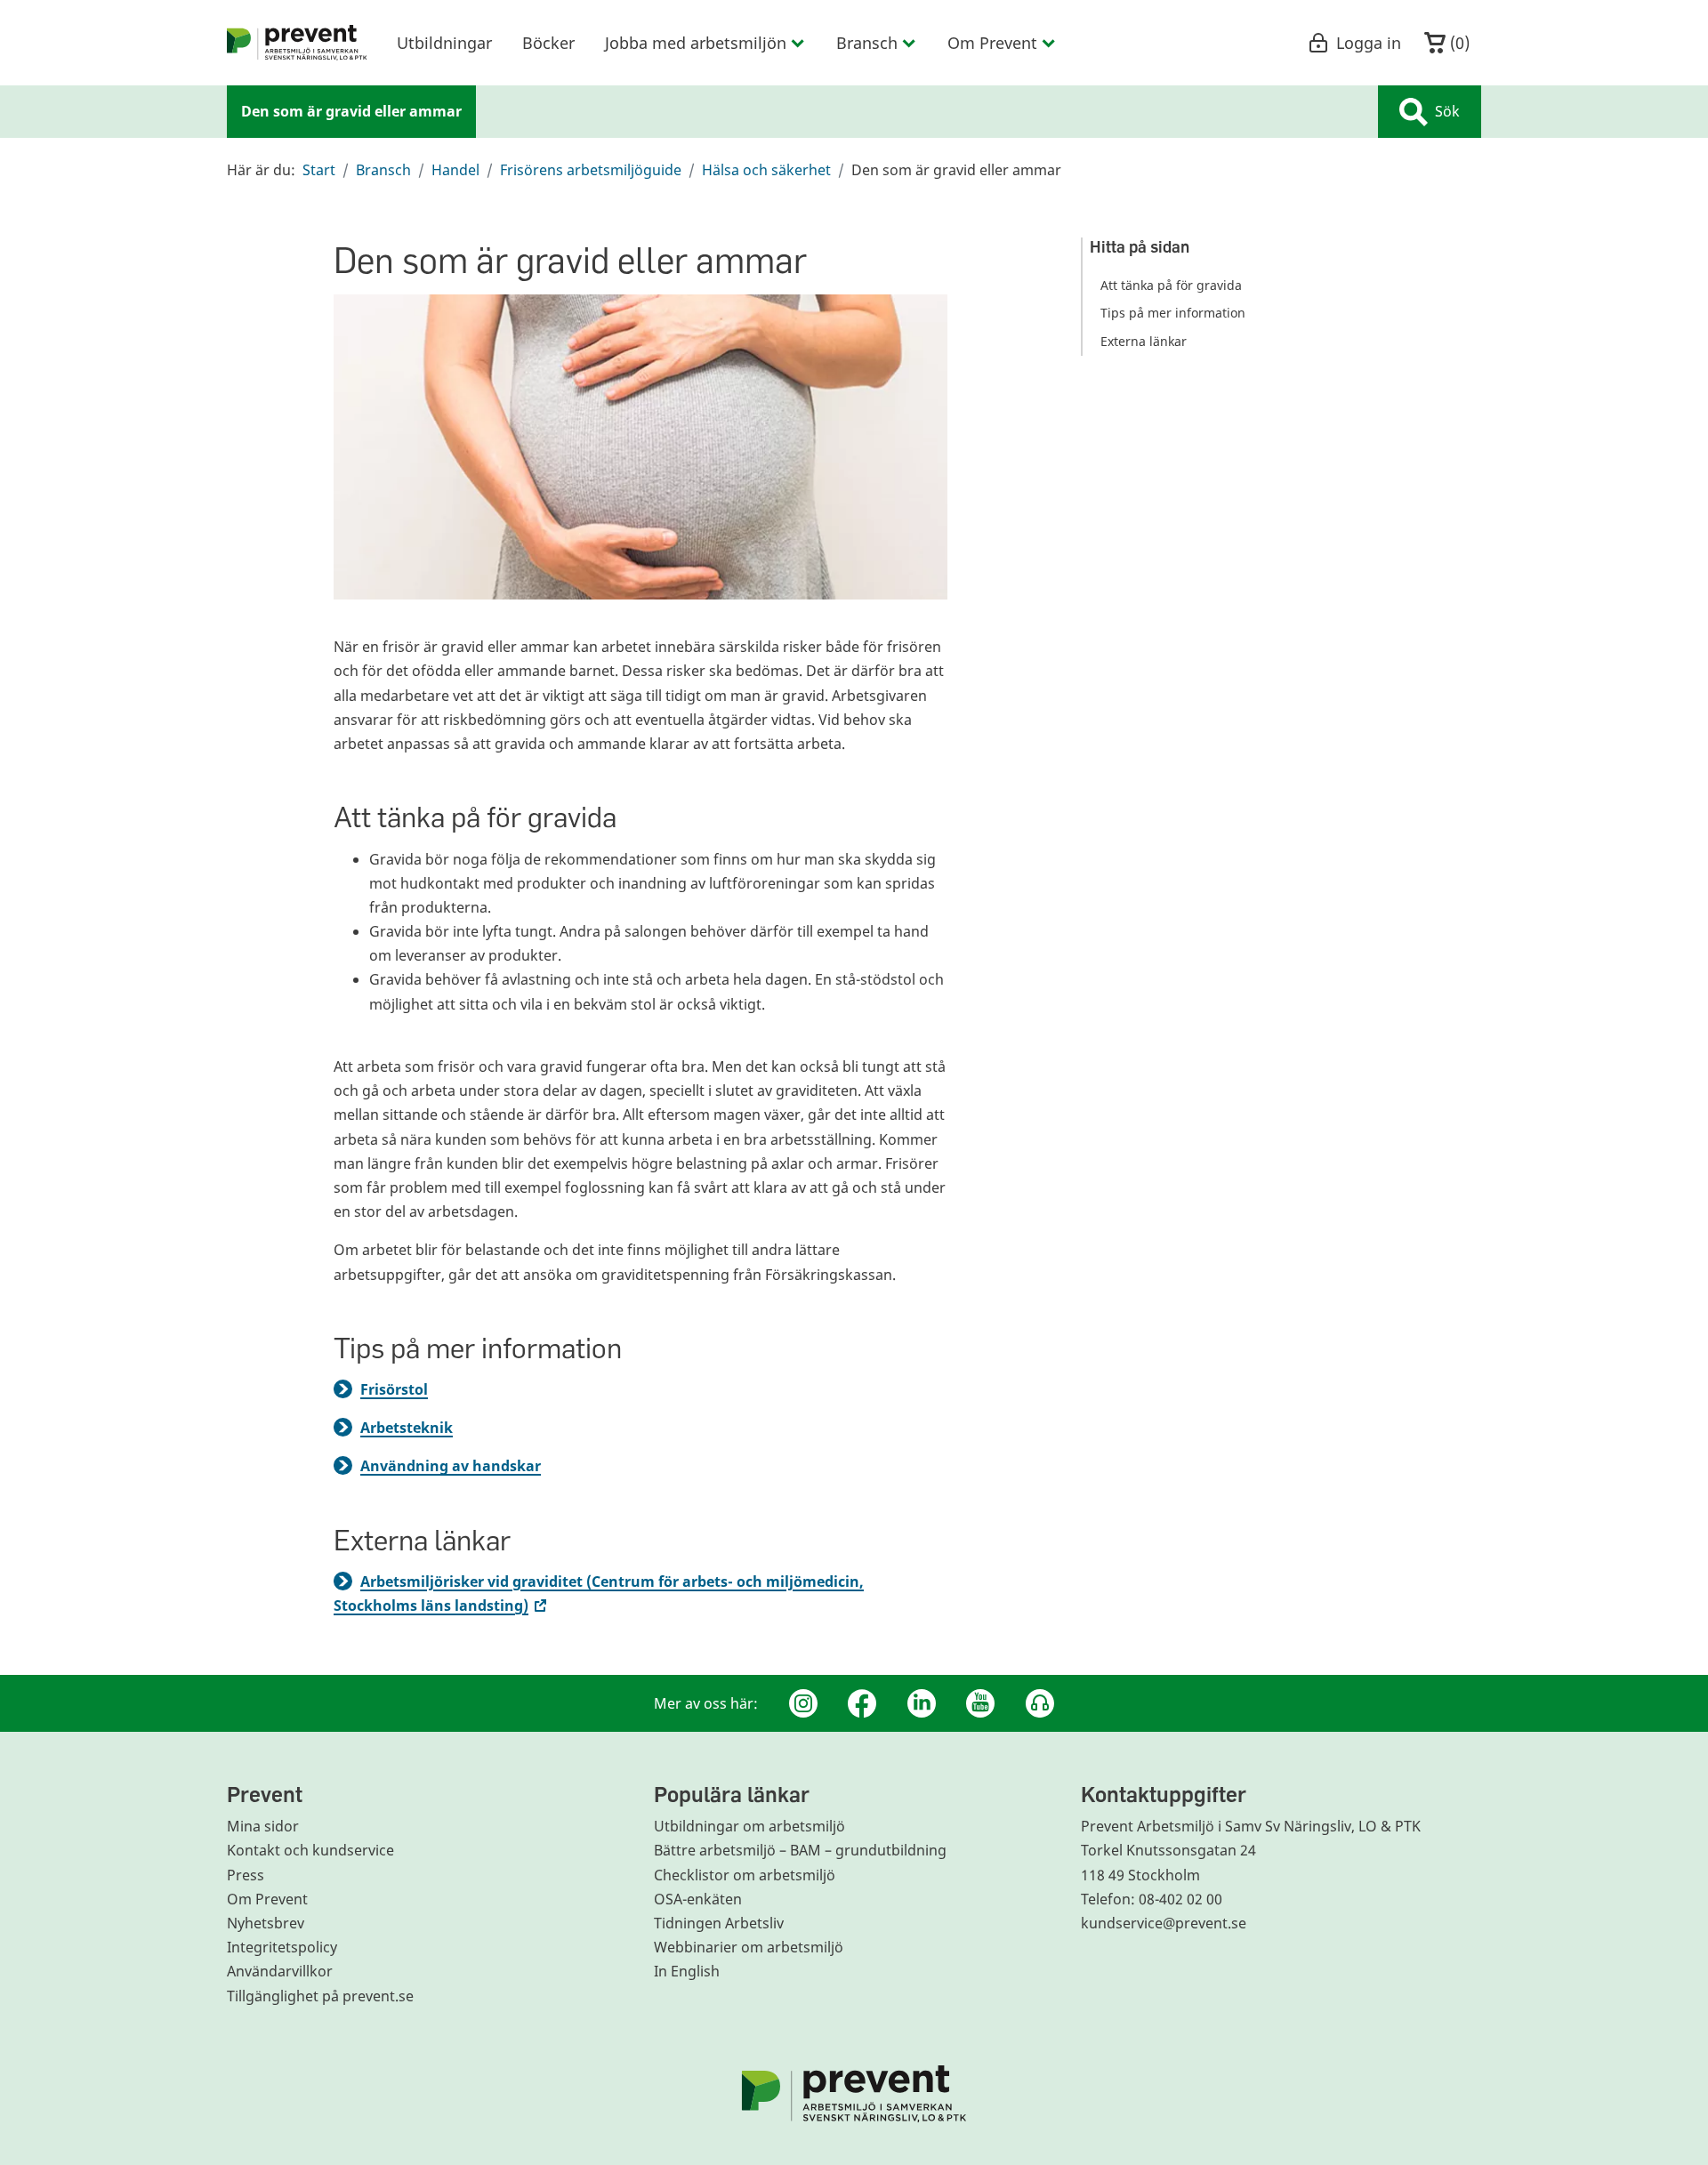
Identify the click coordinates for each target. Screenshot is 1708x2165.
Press (246, 1875)
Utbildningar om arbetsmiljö (749, 1826)
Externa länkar (1144, 341)
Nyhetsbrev (266, 1923)
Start (319, 170)
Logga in (1369, 43)
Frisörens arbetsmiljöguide (591, 170)
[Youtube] (980, 1703)
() (1458, 43)
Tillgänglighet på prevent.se (320, 1996)
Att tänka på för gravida (1171, 285)
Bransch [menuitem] (867, 43)
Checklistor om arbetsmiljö (745, 1875)
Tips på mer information (1173, 314)
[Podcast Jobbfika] (1040, 1703)
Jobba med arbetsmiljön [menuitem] (696, 43)
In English (687, 1971)
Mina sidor (263, 1826)
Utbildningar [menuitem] (444, 43)
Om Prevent (267, 1899)
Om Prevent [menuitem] (992, 43)
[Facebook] (862, 1703)
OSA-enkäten (698, 1899)
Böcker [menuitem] (548, 43)
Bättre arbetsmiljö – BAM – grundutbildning (800, 1850)
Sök (1447, 111)
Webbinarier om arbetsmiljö (749, 1947)
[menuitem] (297, 43)
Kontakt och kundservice (310, 1850)
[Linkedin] (922, 1703)
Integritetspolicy (282, 1947)
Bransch (383, 170)
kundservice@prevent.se (1164, 1923)
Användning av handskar (451, 1466)
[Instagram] (803, 1703)
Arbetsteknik (407, 1428)
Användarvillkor (280, 1971)
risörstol (398, 1389)
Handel (455, 170)
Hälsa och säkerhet (766, 170)
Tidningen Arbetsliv (719, 1923)
